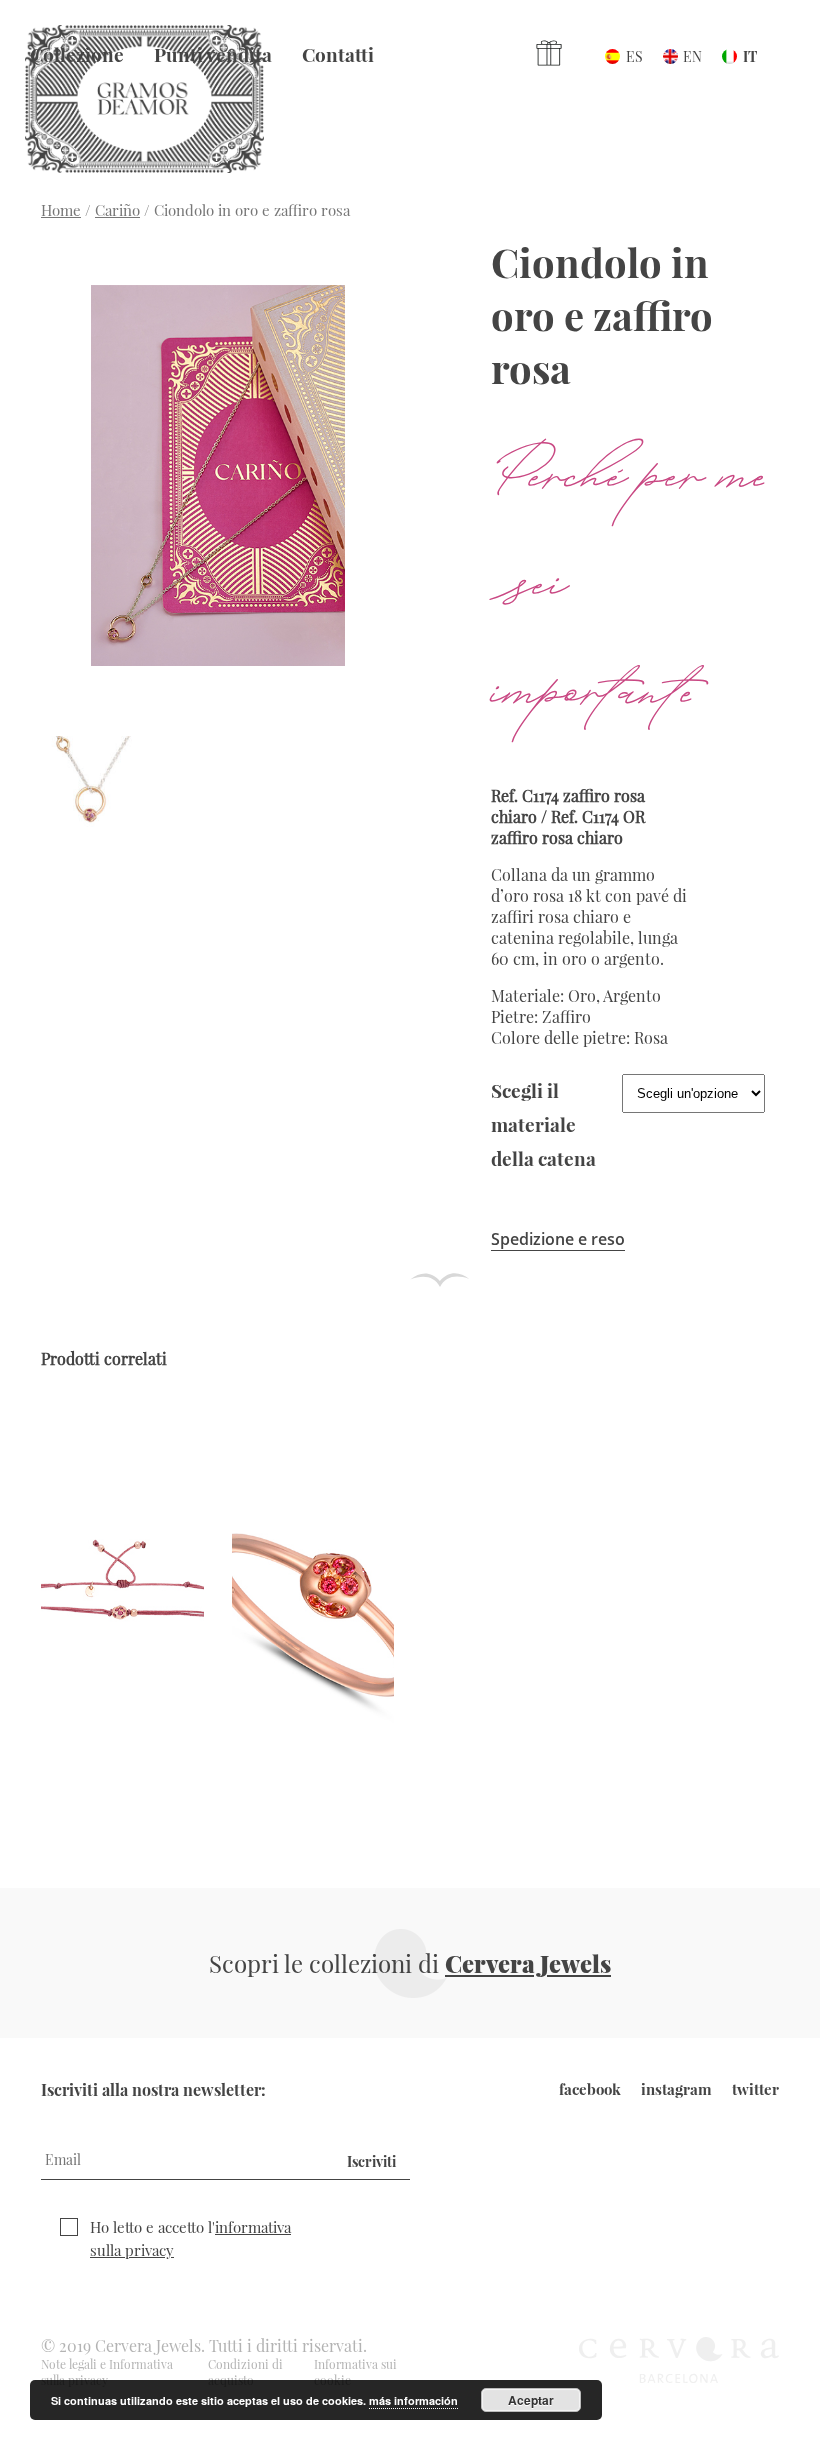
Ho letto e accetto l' (190, 2238)
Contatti (338, 54)
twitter (755, 2089)
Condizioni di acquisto (245, 2372)
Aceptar (531, 2400)
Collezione (77, 54)
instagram (676, 2089)
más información (413, 2400)
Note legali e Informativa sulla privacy (107, 2372)
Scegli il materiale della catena (543, 1124)
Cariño (117, 210)
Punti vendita (213, 54)
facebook (590, 2089)
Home (61, 210)
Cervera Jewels (528, 1963)
